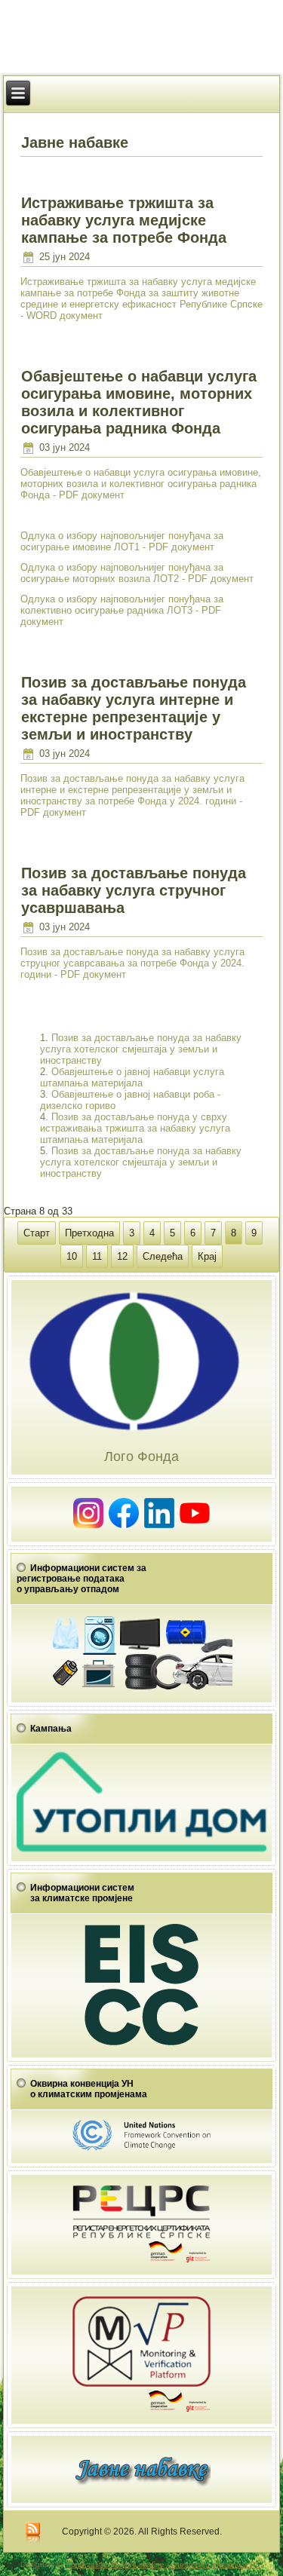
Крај (207, 1256)
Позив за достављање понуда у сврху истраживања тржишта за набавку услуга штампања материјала (135, 1128)
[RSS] (33, 2533)
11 (97, 1256)
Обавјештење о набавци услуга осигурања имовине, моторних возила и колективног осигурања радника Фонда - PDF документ (141, 484)
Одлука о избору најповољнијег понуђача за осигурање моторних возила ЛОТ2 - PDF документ (137, 573)
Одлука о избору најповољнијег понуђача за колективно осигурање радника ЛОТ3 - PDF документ (122, 610)
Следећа (163, 1256)
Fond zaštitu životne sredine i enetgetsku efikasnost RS (163, 2564)
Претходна (89, 1233)
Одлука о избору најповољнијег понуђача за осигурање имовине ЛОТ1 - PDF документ (122, 541)
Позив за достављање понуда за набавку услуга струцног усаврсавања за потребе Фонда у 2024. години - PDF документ (132, 963)
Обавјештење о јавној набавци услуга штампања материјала (132, 1077)
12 (122, 1256)
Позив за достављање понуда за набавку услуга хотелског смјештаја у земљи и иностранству (141, 1049)
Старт (37, 1233)
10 (72, 1256)
